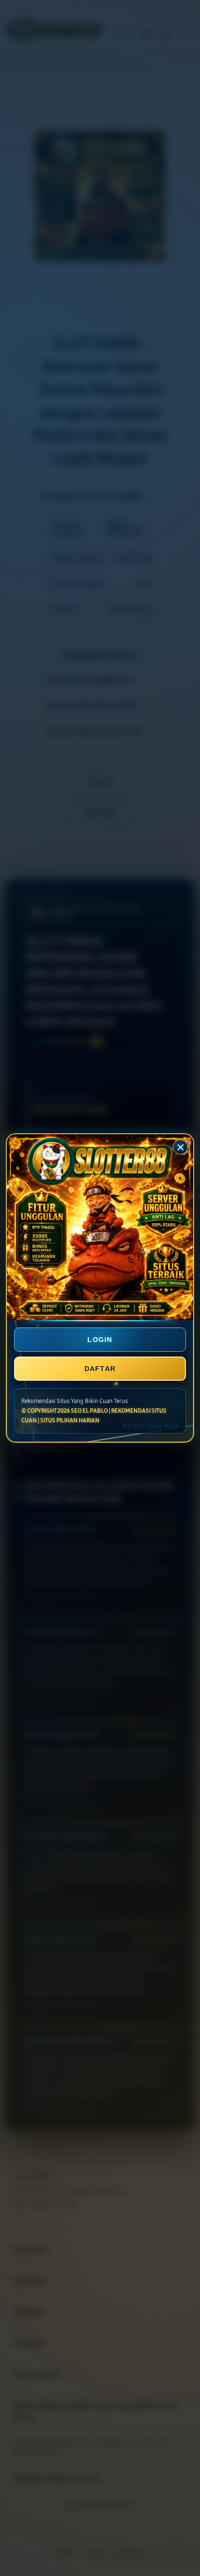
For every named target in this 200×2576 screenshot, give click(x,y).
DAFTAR (100, 1369)
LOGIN (100, 1340)
